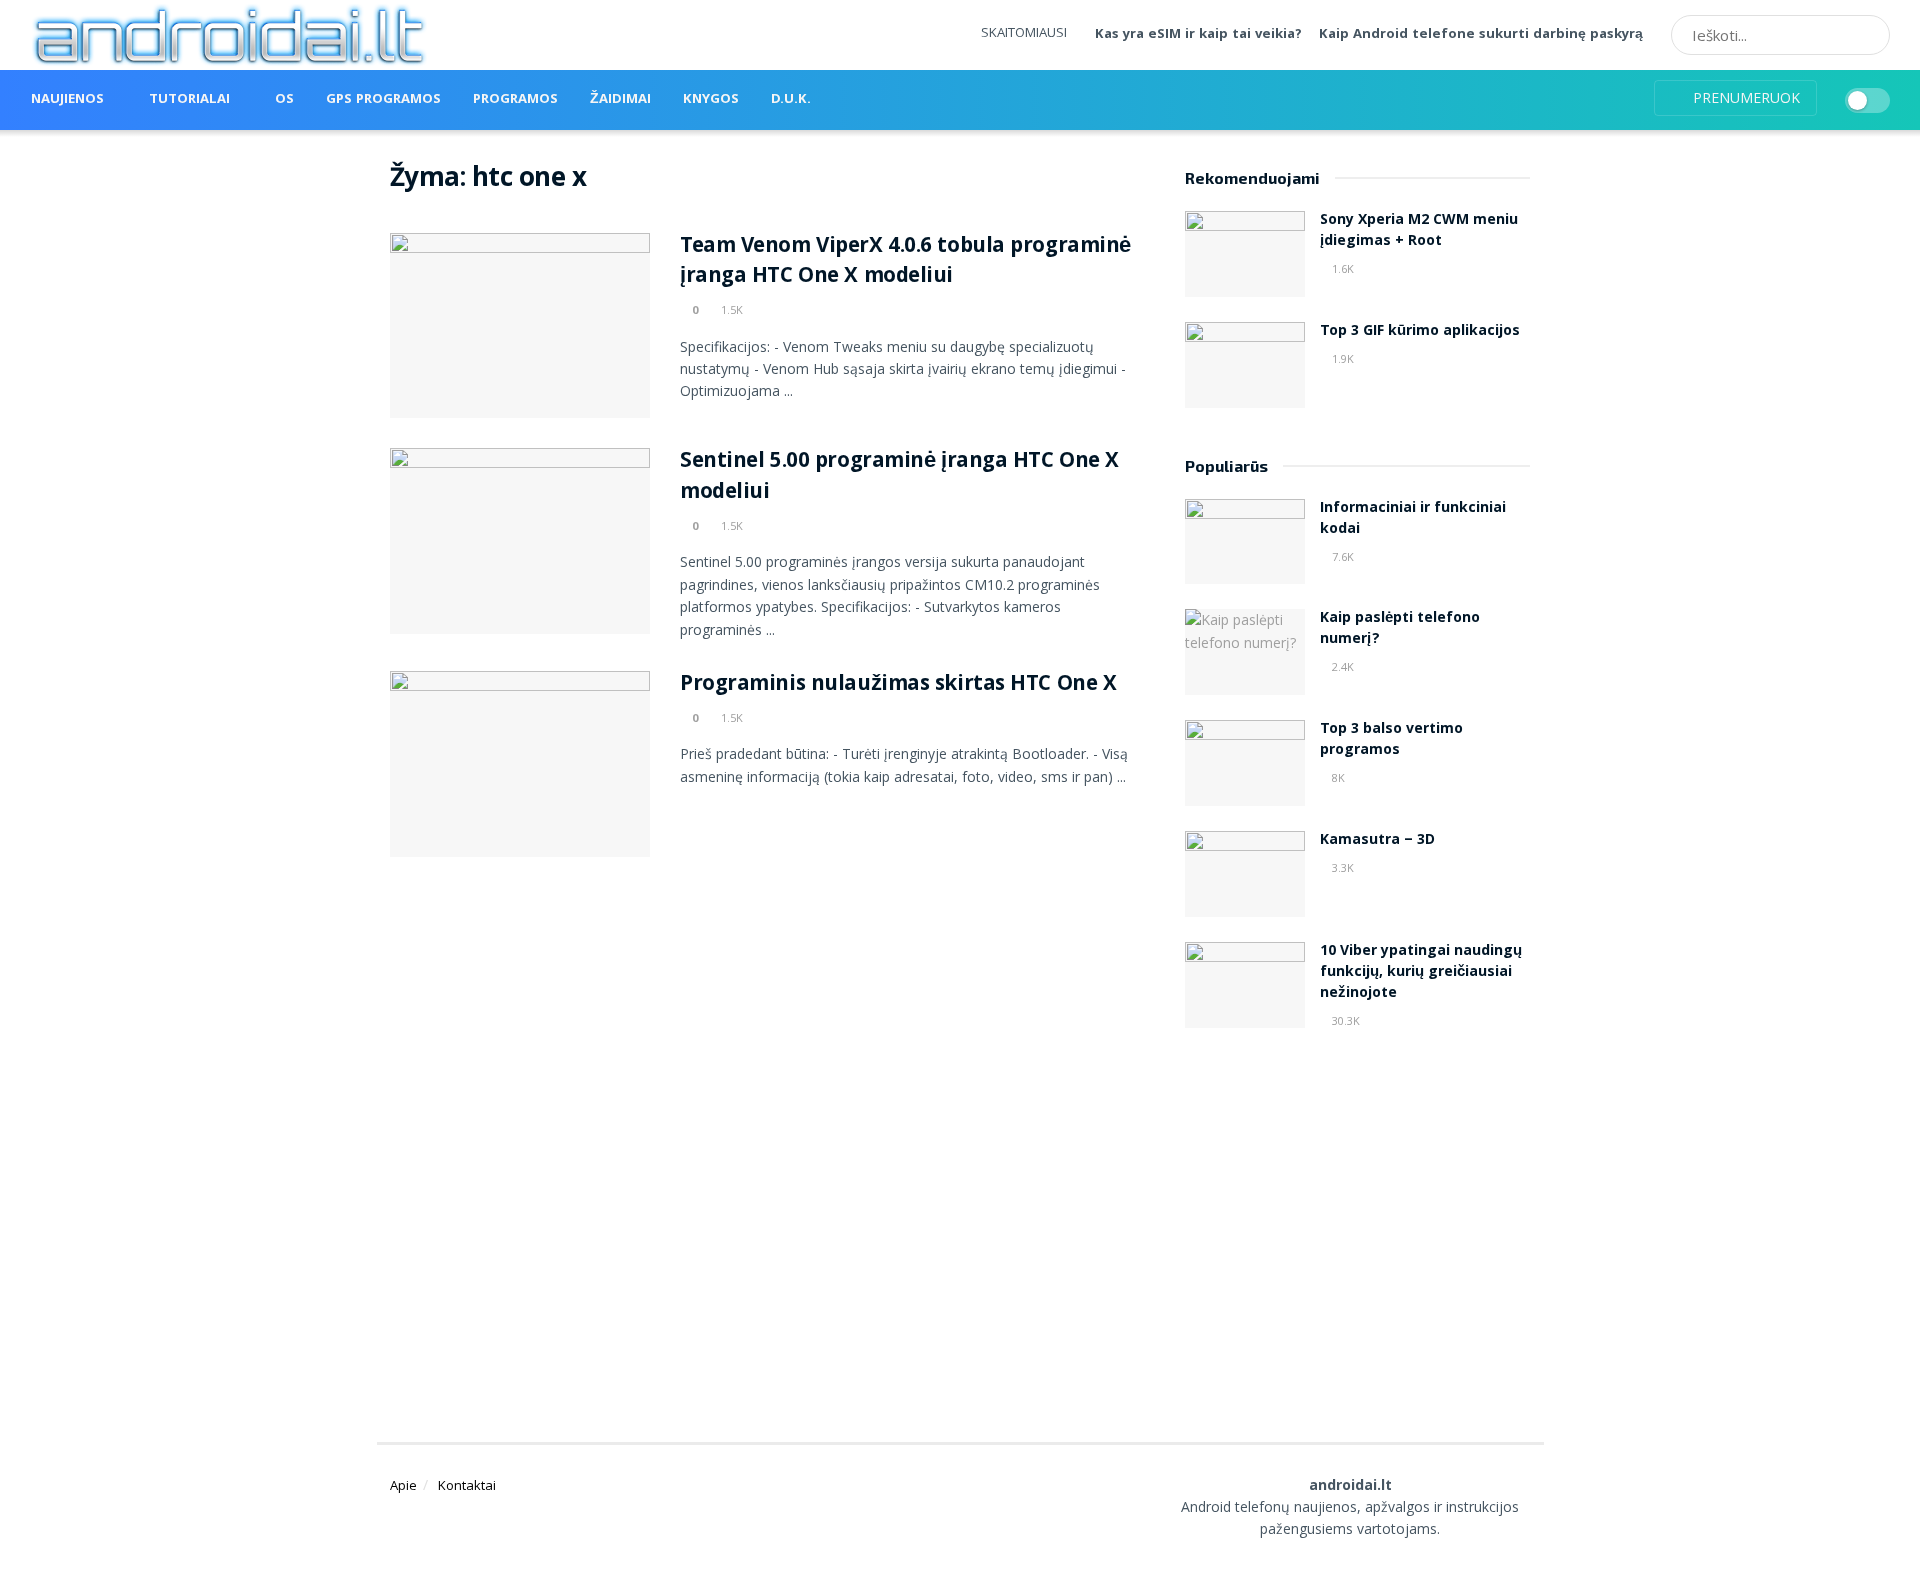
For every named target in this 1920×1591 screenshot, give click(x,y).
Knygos (711, 100)
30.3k (1344, 1020)
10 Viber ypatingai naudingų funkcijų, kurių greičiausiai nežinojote (1421, 973)
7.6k (1341, 556)
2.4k (1341, 666)
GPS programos (383, 100)
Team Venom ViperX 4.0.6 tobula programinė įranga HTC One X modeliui (905, 263)
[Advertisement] (1358, 1212)
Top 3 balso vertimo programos (1391, 740)
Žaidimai (620, 100)
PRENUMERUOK (1744, 97)
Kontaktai (467, 1485)
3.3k (1341, 867)
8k (1337, 777)
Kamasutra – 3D (1377, 841)
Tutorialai (189, 100)
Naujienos (67, 100)
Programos (515, 100)
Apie (403, 1485)
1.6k (1341, 268)
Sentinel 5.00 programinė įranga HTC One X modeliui (899, 478)
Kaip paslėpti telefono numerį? (1400, 629)
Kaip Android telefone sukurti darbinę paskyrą (1481, 35)
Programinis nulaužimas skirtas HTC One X (898, 685)
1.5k (730, 309)
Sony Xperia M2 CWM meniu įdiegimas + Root (1419, 231)
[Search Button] (1868, 35)
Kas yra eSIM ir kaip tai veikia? (1198, 35)
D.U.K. (791, 100)
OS (284, 100)
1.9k (1341, 358)
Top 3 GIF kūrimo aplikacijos (1420, 332)
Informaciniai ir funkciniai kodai (1413, 519)
